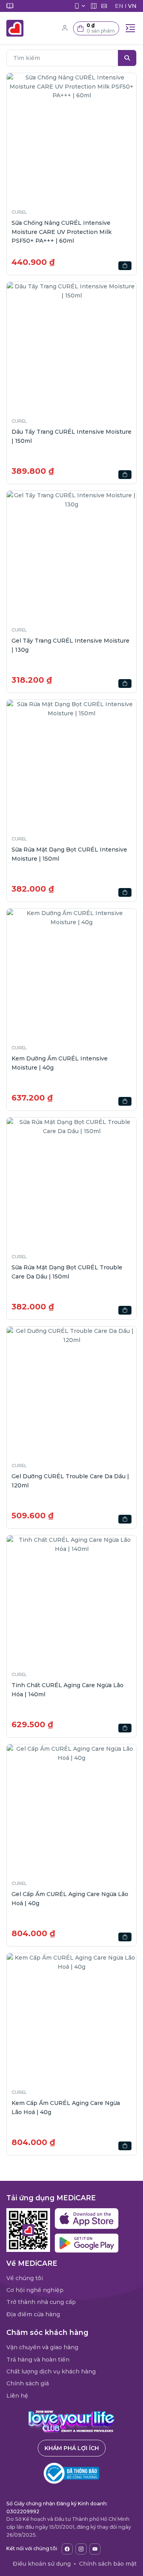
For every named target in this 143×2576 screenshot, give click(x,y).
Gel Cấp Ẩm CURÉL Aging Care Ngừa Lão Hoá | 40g (70, 1898)
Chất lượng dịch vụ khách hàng (51, 2371)
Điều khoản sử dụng (42, 2564)
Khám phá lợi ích (72, 2448)
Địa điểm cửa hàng (33, 2314)
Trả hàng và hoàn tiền (38, 2360)
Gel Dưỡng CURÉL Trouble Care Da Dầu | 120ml (70, 1481)
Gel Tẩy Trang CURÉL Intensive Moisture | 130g (71, 645)
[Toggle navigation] (130, 28)
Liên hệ (17, 2396)
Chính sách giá (28, 2383)
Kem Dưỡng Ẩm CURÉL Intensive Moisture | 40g (60, 1063)
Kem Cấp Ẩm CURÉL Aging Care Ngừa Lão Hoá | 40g (66, 2107)
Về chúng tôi (25, 2278)
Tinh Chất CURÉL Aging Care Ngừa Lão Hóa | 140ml (68, 1690)
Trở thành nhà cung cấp (41, 2302)
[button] (96, 28)
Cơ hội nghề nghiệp (35, 2290)
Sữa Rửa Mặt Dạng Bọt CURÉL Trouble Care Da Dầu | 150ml (67, 1272)
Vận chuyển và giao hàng (42, 2347)
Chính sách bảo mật (108, 2564)
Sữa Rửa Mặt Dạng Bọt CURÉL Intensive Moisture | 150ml (69, 854)
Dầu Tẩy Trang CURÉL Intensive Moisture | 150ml (71, 436)
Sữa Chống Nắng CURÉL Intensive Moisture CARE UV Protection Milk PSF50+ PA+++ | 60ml (62, 232)
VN (132, 6)
